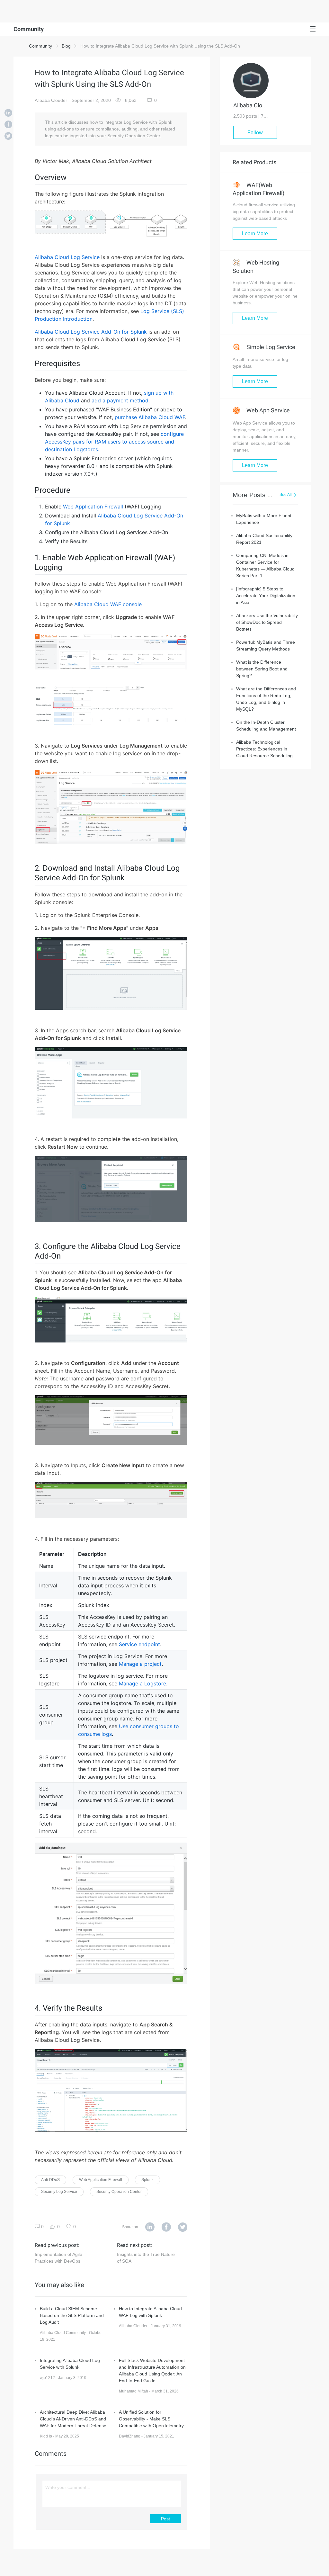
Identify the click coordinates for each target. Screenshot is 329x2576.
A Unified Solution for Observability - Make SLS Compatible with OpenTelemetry (151, 2419)
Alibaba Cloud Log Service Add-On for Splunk (91, 332)
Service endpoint (139, 1644)
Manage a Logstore (142, 1683)
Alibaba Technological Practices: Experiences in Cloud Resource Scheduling (264, 749)
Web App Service (267, 410)
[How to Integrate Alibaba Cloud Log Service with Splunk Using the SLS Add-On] (8, 113)
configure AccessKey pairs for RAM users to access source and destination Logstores (114, 442)
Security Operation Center (119, 2192)
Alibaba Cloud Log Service (67, 257)
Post (165, 2519)
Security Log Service (59, 2192)
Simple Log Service (270, 347)
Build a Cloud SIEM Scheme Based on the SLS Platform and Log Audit (72, 2315)
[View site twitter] (183, 2227)
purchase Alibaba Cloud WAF (150, 417)
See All (286, 495)
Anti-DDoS (50, 2180)
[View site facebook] (166, 2227)
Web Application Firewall (93, 507)
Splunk (147, 2180)
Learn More (255, 233)
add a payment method (120, 400)
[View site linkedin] (150, 2227)
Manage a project (140, 1664)
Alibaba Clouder (51, 100)
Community (40, 46)
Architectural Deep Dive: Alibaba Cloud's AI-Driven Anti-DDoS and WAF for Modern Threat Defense (73, 2419)
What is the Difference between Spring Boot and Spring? (262, 669)
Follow (255, 133)
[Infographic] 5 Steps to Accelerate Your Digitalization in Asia (266, 596)
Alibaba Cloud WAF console (108, 604)
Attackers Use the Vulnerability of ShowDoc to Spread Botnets (267, 622)
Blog (66, 46)
